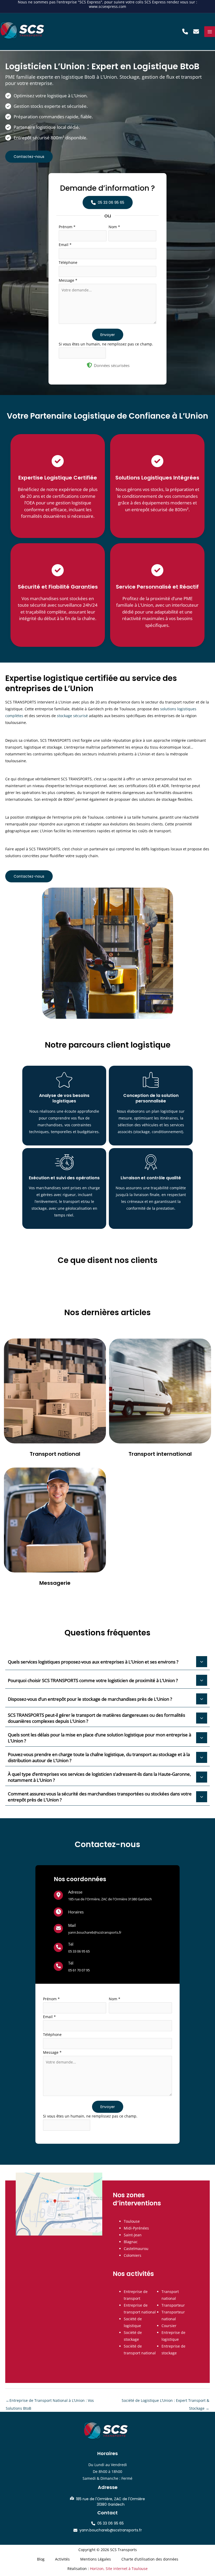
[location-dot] (58, 1895)
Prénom (67, 227)
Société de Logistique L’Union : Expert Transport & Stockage (165, 2402)
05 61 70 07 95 (79, 1970)
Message (68, 280)
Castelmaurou (136, 2249)
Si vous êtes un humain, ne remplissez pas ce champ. (106, 344)
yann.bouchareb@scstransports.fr (95, 1932)
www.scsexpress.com (107, 6)
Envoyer (108, 335)
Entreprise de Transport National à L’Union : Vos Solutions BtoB (50, 2402)
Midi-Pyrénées (136, 2228)
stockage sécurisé (72, 716)
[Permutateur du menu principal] (210, 32)
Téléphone (68, 262)
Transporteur (173, 2305)
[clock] (58, 1912)
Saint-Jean (133, 2235)
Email (65, 245)
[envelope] (58, 1928)
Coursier (169, 2326)
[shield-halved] (89, 365)
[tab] (107, 1662)
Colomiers (133, 2255)
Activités (62, 2559)
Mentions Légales (96, 2559)
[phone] (58, 1947)
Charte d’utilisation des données (150, 2559)
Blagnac (131, 2242)
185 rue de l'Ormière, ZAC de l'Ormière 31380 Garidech (110, 1899)
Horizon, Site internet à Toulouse (119, 2569)
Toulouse (132, 2221)
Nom (114, 227)
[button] (185, 31)
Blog (41, 2559)
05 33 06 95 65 (79, 1951)
